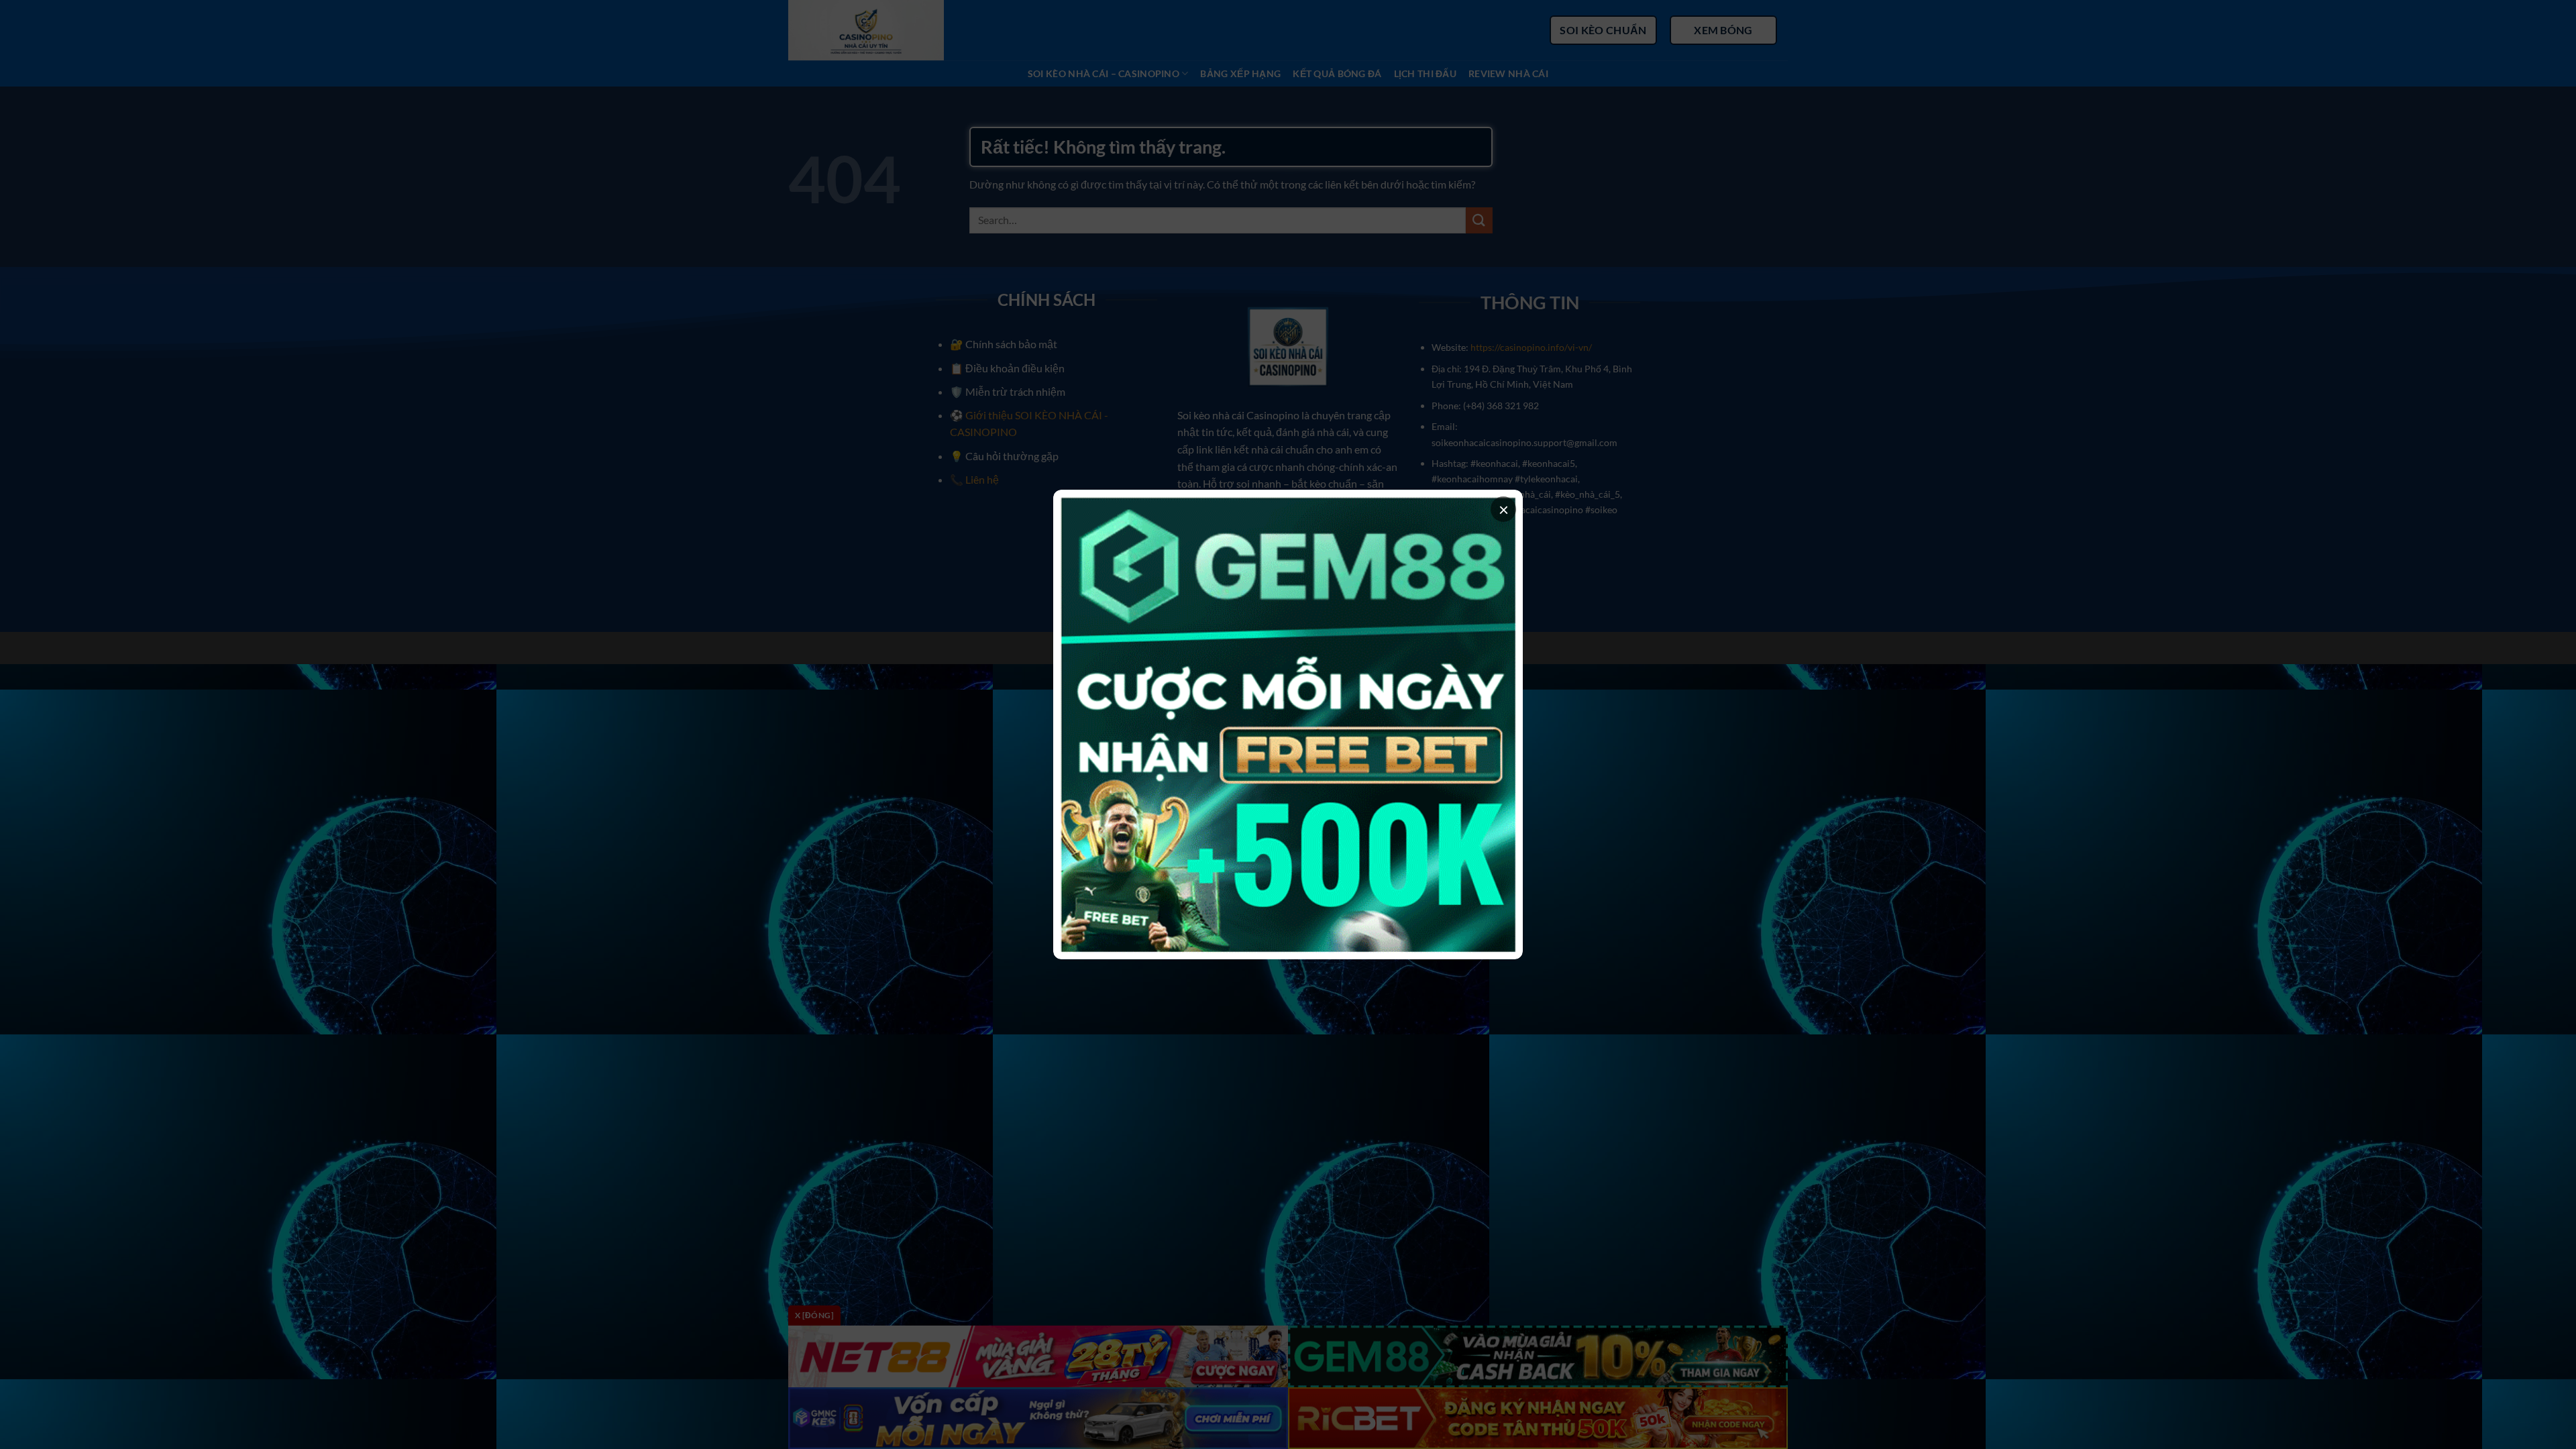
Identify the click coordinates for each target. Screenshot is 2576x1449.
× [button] (1504, 509)
